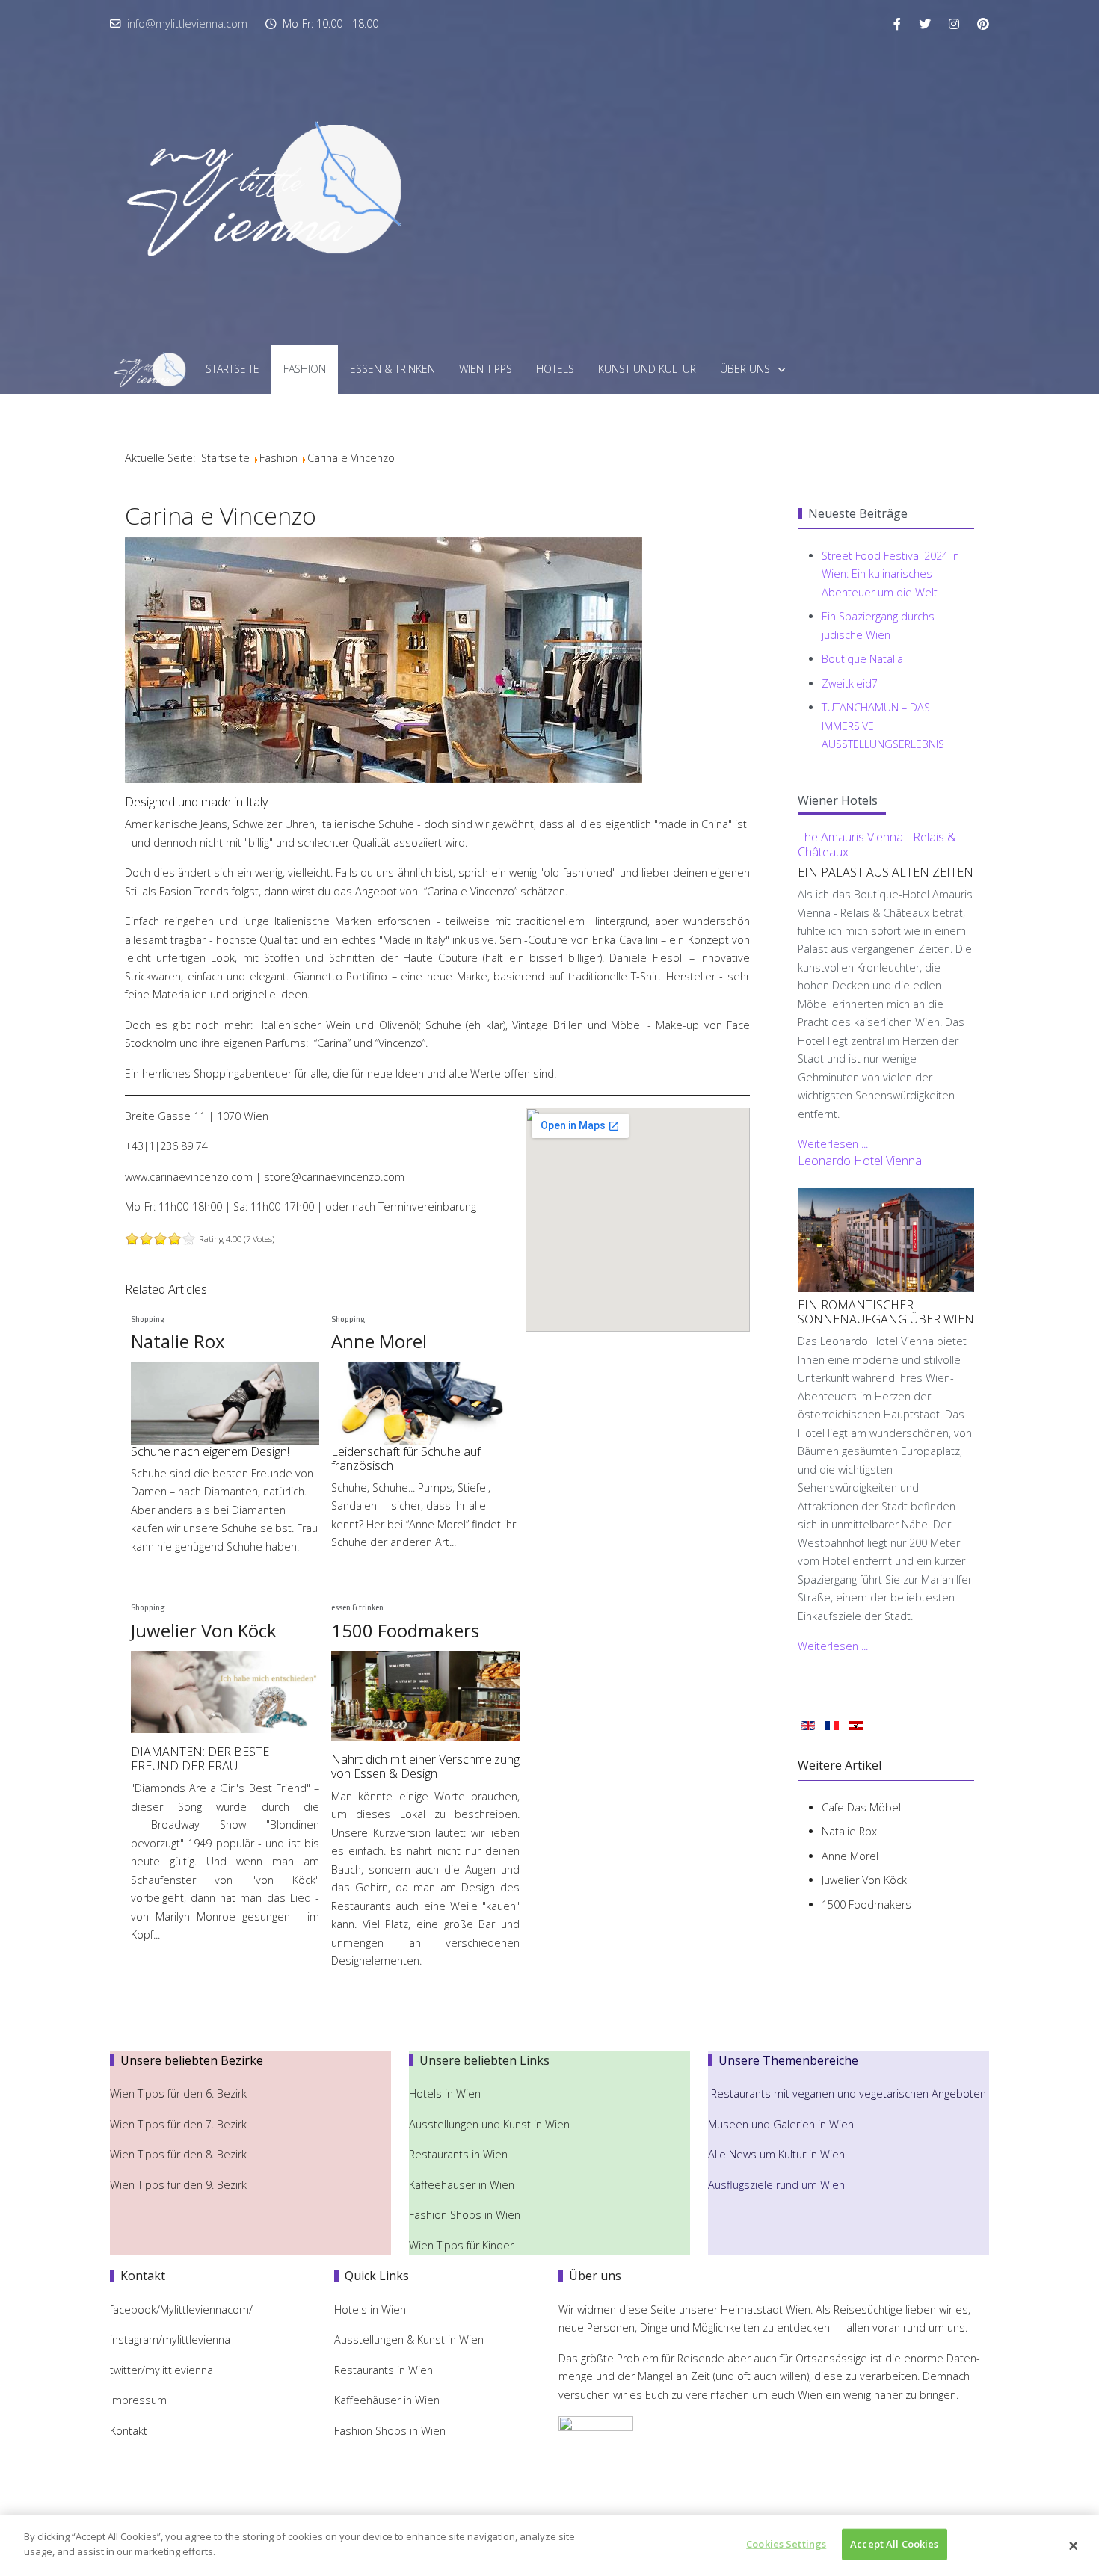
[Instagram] (954, 24)
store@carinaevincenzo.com (334, 1177)
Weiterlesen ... (833, 1144)
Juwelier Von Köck (204, 1630)
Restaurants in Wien (460, 2154)
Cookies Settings (786, 2544)
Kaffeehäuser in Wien (462, 2185)
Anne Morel (379, 1341)
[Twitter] (925, 24)
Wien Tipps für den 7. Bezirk (178, 2124)
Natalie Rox (178, 1341)
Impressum (138, 2400)
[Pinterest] (983, 24)
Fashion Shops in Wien (465, 2215)
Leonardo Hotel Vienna (860, 1161)
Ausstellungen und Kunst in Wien (491, 2124)
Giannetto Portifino (341, 976)
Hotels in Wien (446, 2094)
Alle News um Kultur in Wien (776, 2154)
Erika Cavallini (625, 940)
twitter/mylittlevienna (161, 2370)
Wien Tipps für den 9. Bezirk (178, 2185)
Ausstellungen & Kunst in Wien (410, 2339)
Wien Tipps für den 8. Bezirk (178, 2154)
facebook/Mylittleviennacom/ (181, 2310)
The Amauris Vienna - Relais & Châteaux (877, 844)
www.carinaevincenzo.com (189, 1177)
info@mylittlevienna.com (187, 24)
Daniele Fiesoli (649, 958)
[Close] (1074, 2545)
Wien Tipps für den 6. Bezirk (178, 2094)
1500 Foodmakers (405, 1630)
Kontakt (129, 2431)
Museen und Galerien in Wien (781, 2124)
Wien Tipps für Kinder (463, 2245)
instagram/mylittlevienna (170, 2339)
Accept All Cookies (894, 2544)
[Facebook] (897, 24)
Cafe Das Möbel (861, 1807)
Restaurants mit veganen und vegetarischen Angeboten (849, 2094)
